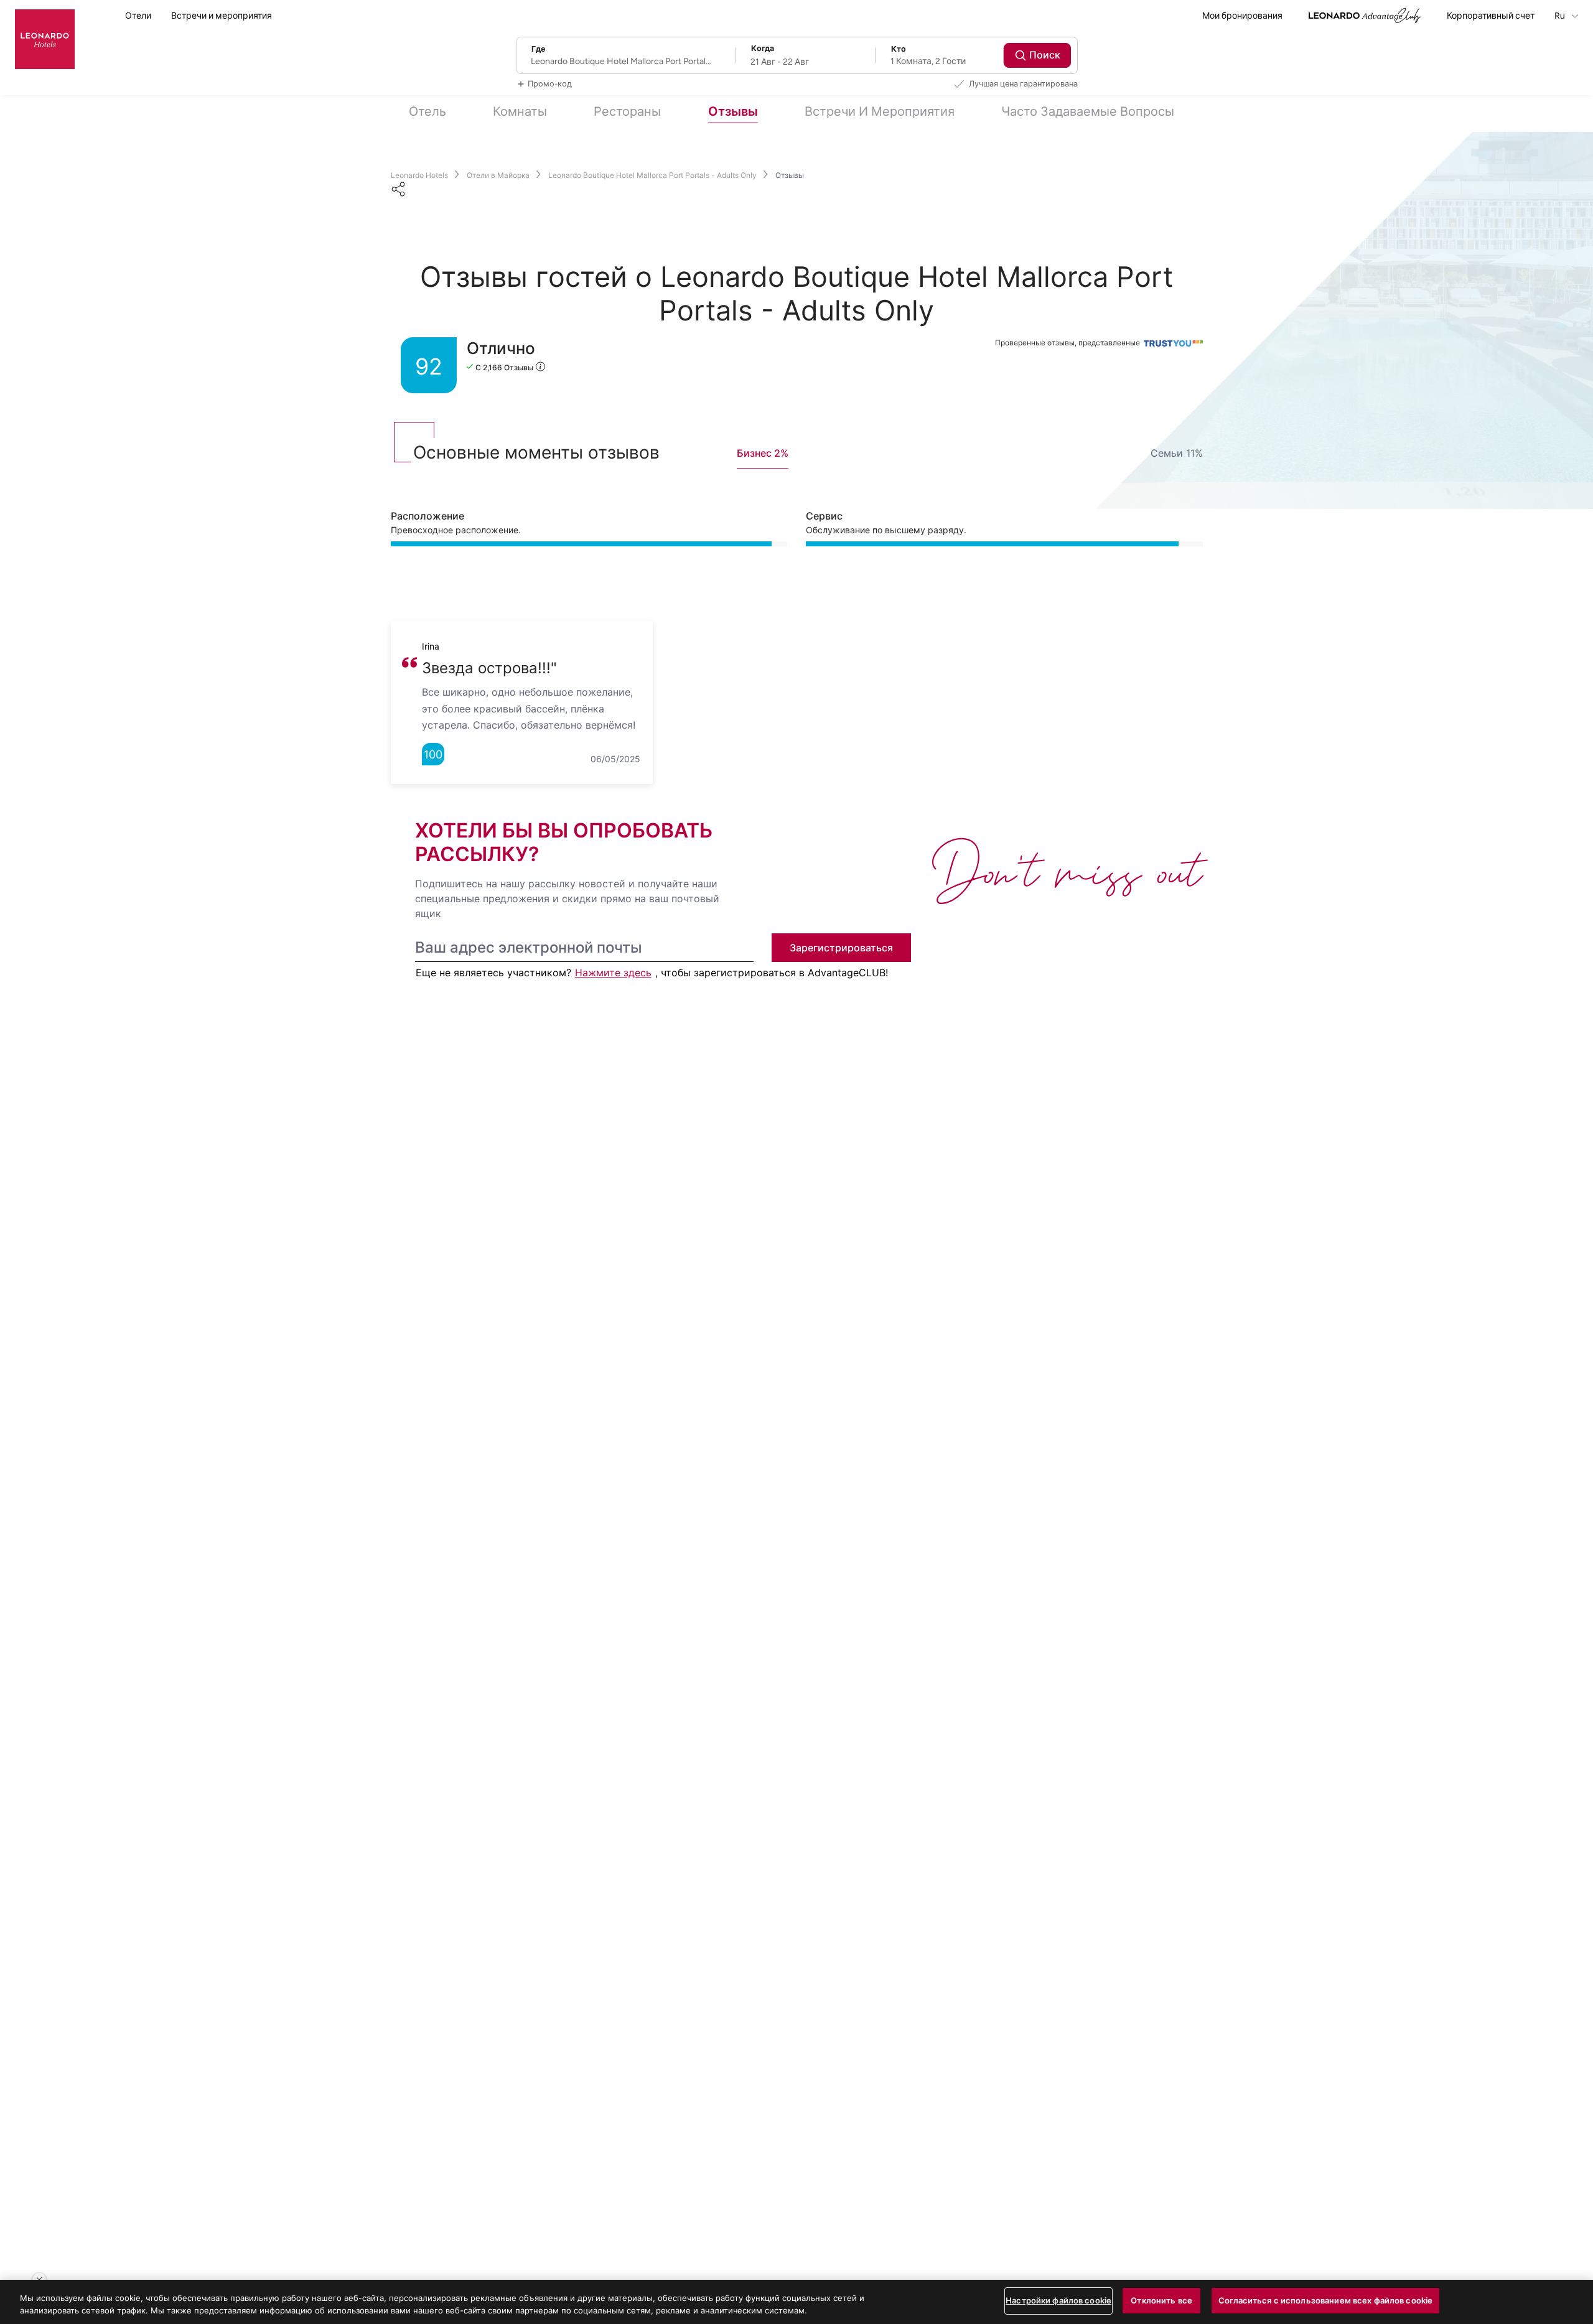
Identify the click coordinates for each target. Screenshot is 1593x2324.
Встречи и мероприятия (222, 16)
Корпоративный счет (1491, 16)
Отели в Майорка (498, 175)
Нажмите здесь (613, 973)
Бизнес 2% (763, 453)
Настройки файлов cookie (1058, 2300)
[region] (796, 2302)
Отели (138, 16)
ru (1561, 16)
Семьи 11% (1177, 453)
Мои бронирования (1242, 16)
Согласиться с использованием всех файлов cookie (1325, 2300)
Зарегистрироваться (841, 948)
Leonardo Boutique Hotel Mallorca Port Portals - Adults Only (652, 175)
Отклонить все (1161, 2300)
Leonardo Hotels (419, 175)
